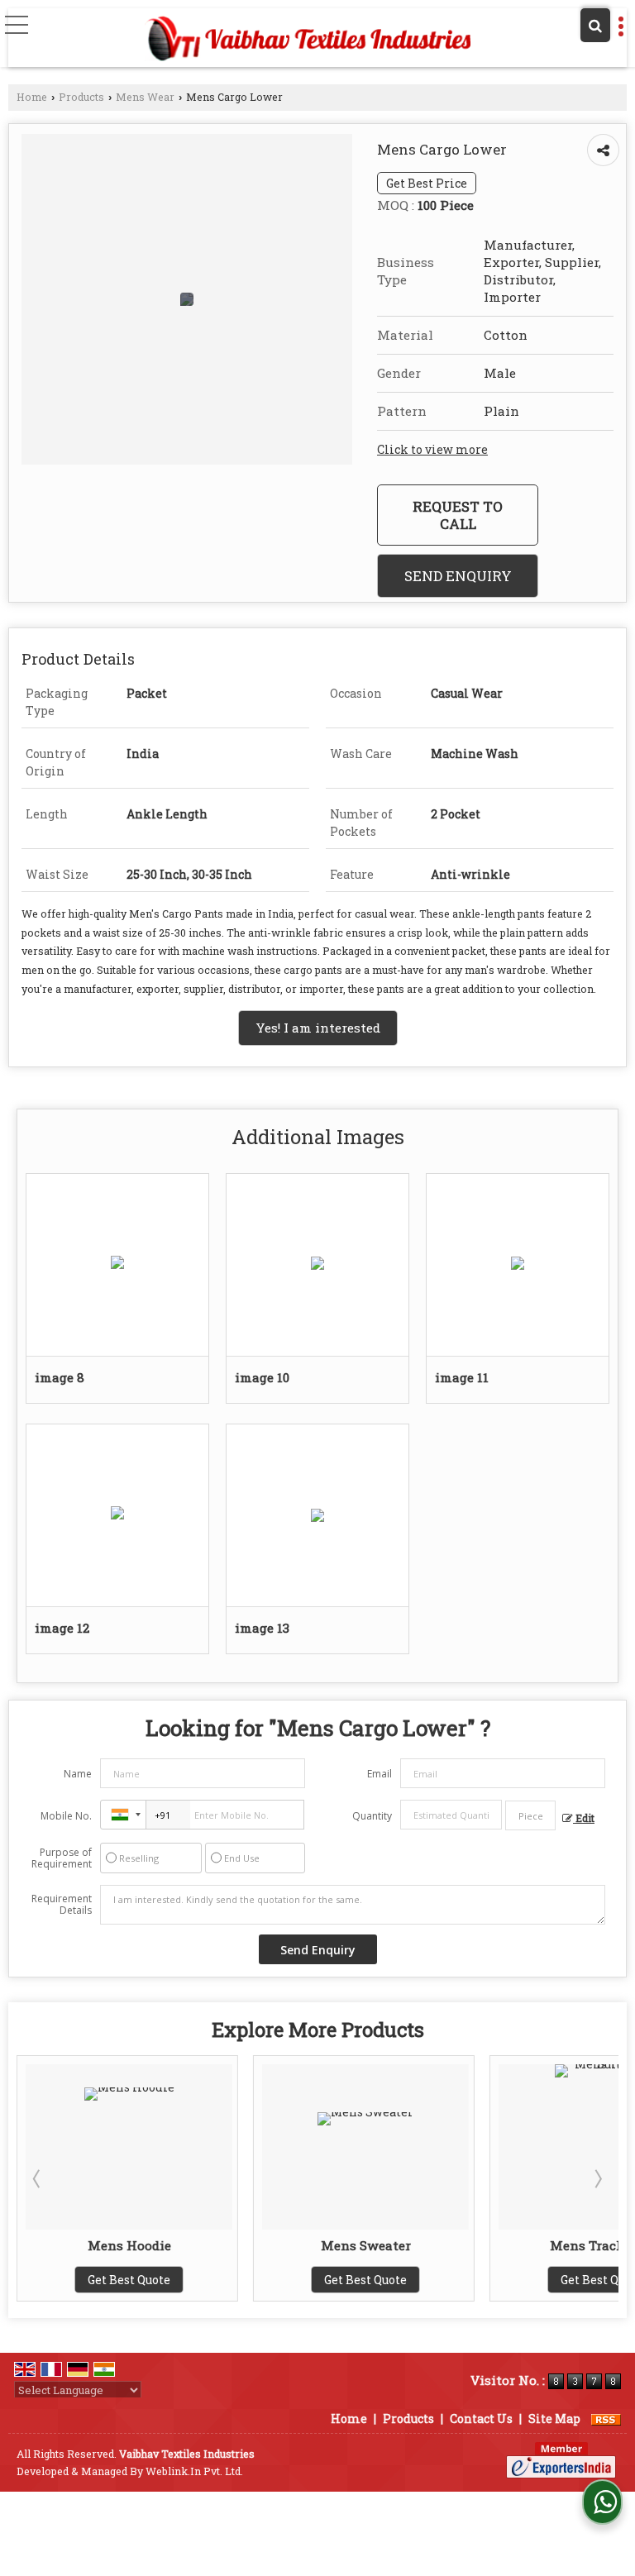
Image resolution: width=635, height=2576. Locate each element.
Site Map (554, 2419)
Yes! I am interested (318, 1028)
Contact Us (481, 2419)
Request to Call (458, 515)
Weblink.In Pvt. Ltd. (194, 2471)
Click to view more (432, 449)
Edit (584, 1818)
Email (380, 1774)
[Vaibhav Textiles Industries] (308, 39)
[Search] (595, 25)
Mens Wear (145, 97)
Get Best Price (427, 183)
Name (78, 1774)
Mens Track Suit (408, 2245)
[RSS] (606, 2419)
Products (81, 97)
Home (32, 97)
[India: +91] (123, 1815)
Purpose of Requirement (62, 1858)
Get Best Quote (172, 2280)
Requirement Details (62, 1905)
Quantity (372, 1816)
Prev (38, 2178)
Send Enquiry (458, 576)
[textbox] (530, 1815)
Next (597, 2178)
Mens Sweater (172, 2245)
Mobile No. (66, 1816)
